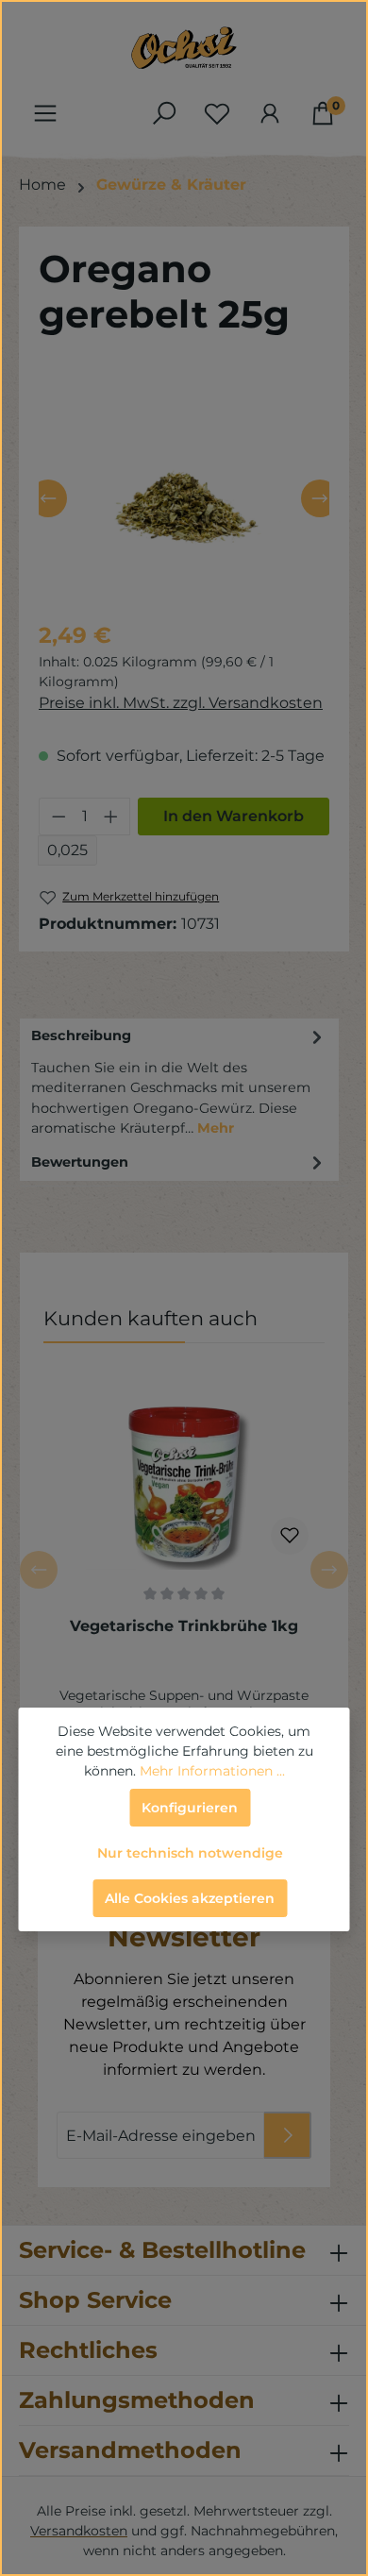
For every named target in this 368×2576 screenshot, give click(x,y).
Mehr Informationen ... (212, 1771)
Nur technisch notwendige (190, 1853)
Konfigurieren (190, 1808)
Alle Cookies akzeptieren (190, 1898)
